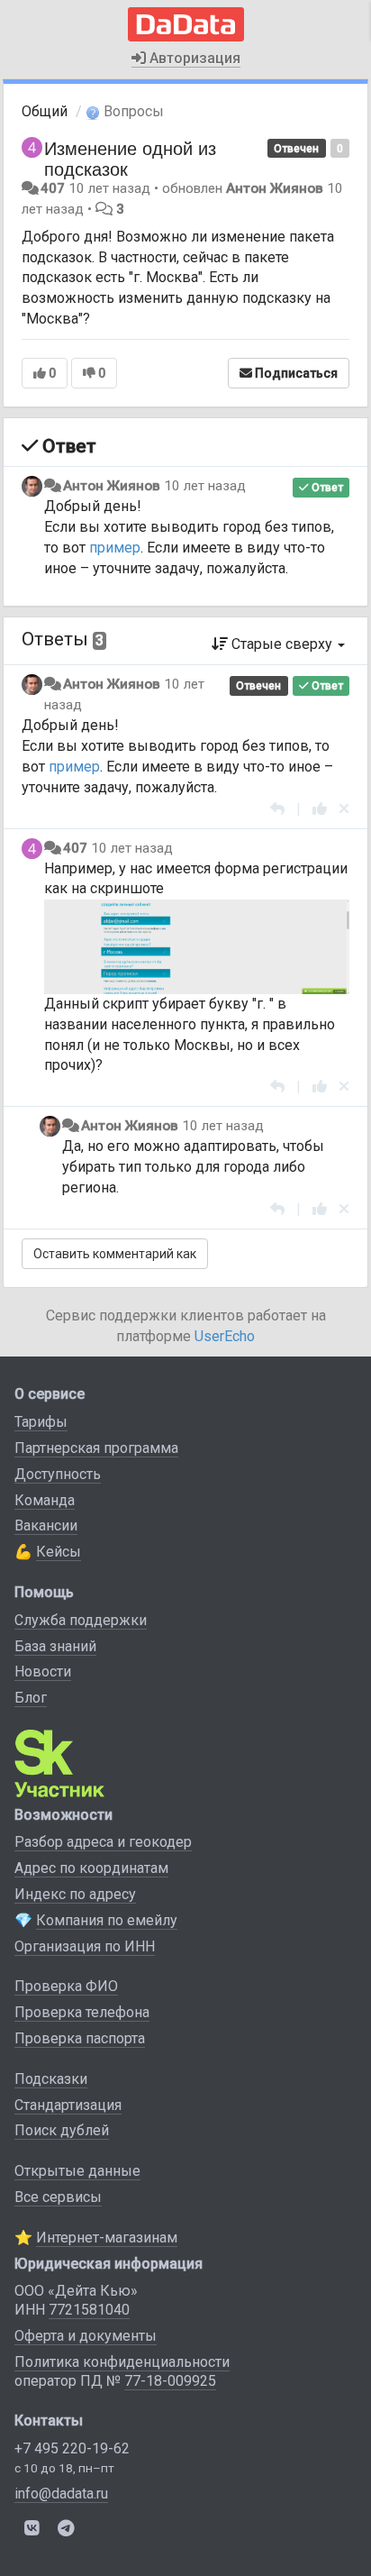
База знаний (55, 1646)
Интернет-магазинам (107, 2238)
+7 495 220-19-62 (72, 2448)
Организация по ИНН (85, 1946)
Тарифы (41, 1422)
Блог (31, 1698)
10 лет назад (205, 486)
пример (115, 548)
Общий (45, 111)
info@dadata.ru (61, 2494)
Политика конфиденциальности (122, 2362)
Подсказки (51, 2079)
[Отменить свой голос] (344, 809)
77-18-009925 (170, 2381)
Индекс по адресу (75, 1894)
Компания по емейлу (107, 1920)
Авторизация (193, 58)
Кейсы (59, 1552)
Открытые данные (77, 2171)
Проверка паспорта (80, 2038)
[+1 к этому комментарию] (320, 809)
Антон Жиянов (275, 188)
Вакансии (46, 1526)
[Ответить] (277, 809)
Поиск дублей (62, 2130)
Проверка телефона (82, 2012)
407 (53, 188)
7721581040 (89, 2310)
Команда (45, 1500)
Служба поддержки (81, 1620)
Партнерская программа (96, 1448)
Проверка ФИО (66, 1986)
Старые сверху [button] (282, 644)
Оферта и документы (86, 2336)
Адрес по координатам (91, 1868)
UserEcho (225, 1336)
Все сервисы (58, 2197)
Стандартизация (68, 2105)
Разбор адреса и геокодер (103, 1842)
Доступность (58, 1474)
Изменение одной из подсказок (130, 158)
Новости (43, 1672)
